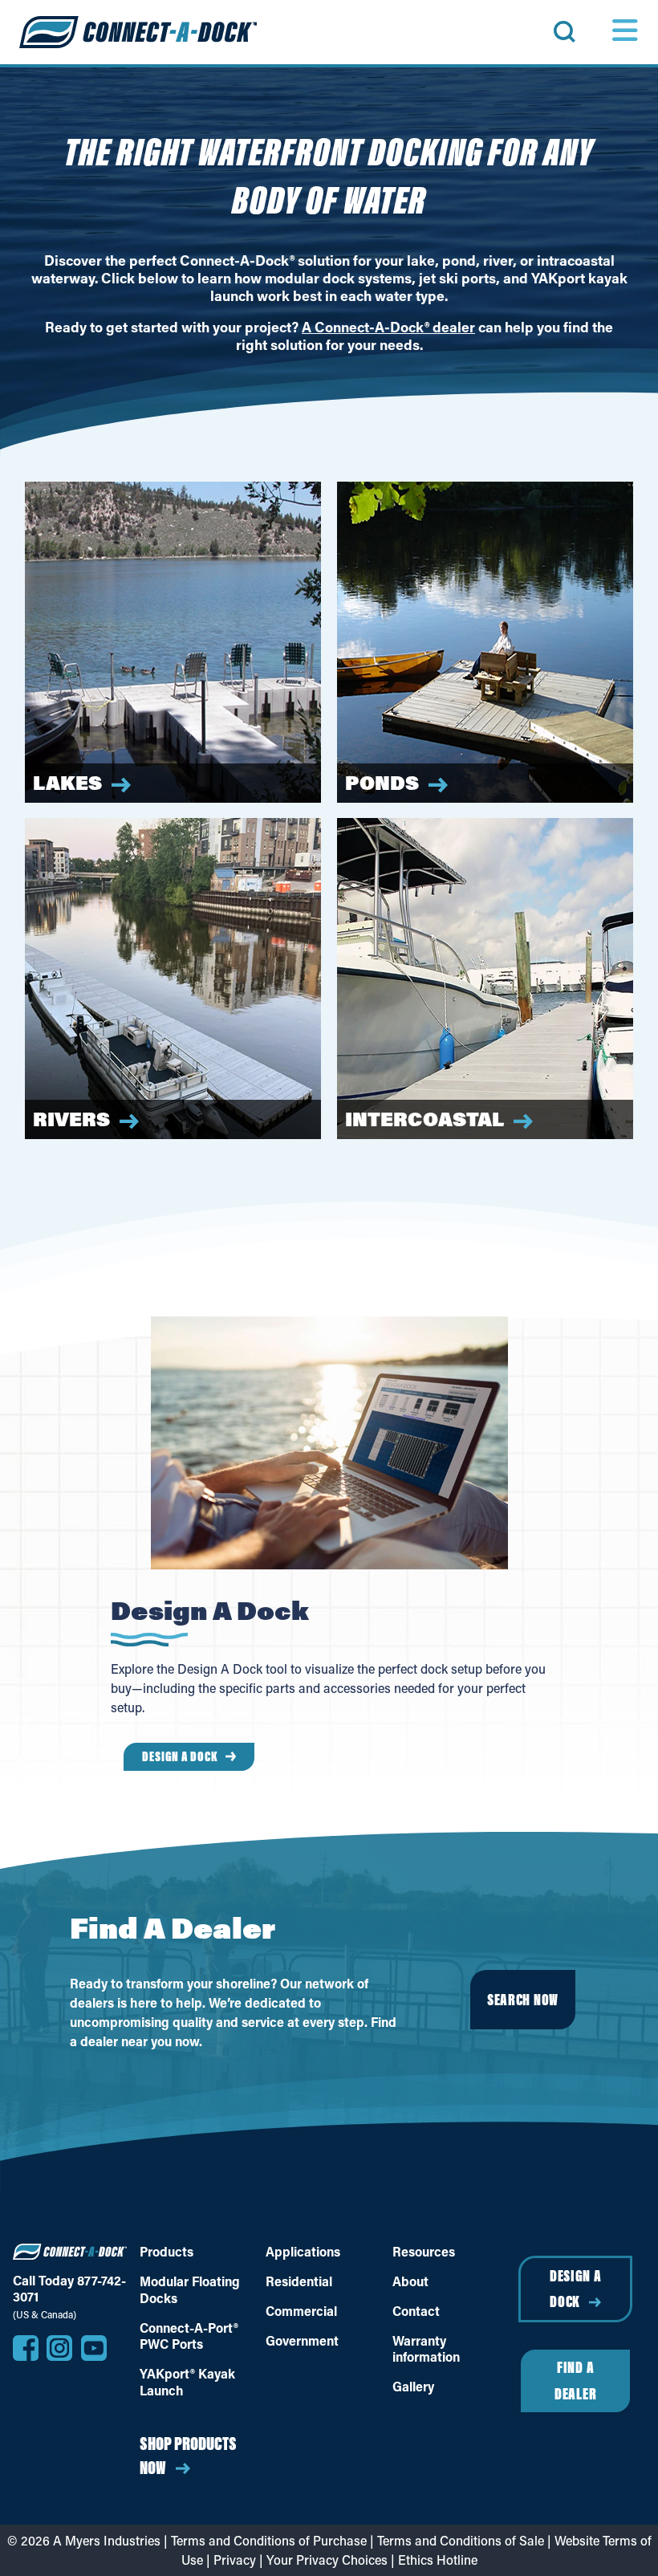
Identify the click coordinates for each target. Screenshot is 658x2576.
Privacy (235, 2560)
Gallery (413, 2387)
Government (302, 2341)
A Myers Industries (107, 2540)
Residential (299, 2281)
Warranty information (426, 2349)
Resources (424, 2252)
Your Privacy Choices (327, 2560)
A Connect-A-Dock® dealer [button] (388, 327)
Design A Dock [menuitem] (180, 1756)
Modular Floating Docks (190, 2290)
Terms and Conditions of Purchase (269, 2540)
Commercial (301, 2311)
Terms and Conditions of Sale (461, 2540)
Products (167, 2252)
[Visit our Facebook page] (26, 2348)
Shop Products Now (188, 2455)
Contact (416, 2311)
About (410, 2281)
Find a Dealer (575, 2380)
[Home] (138, 32)
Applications (303, 2252)
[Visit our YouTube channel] (94, 2348)
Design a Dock (576, 2289)
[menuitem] (587, 32)
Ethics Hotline (438, 2560)
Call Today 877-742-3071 (69, 2289)
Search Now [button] (523, 1999)
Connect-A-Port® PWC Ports (189, 2336)
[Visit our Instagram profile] (59, 2348)
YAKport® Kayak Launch (187, 2382)
